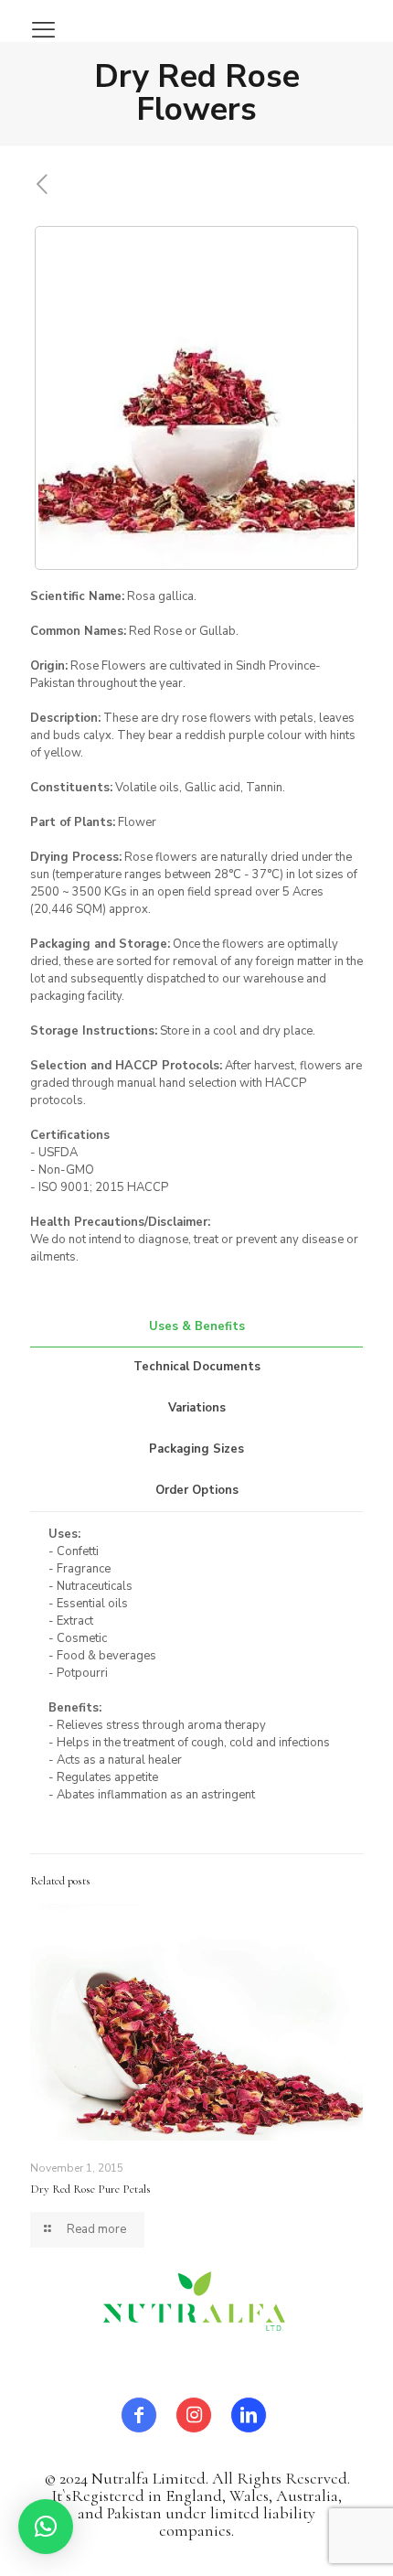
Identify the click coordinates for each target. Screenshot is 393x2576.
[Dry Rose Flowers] (196, 398)
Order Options (197, 1490)
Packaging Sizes (196, 1449)
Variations (197, 1408)
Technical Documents (197, 1367)
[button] (46, 2527)
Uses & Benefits (197, 1326)
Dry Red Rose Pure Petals (90, 2189)
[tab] (196, 1327)
